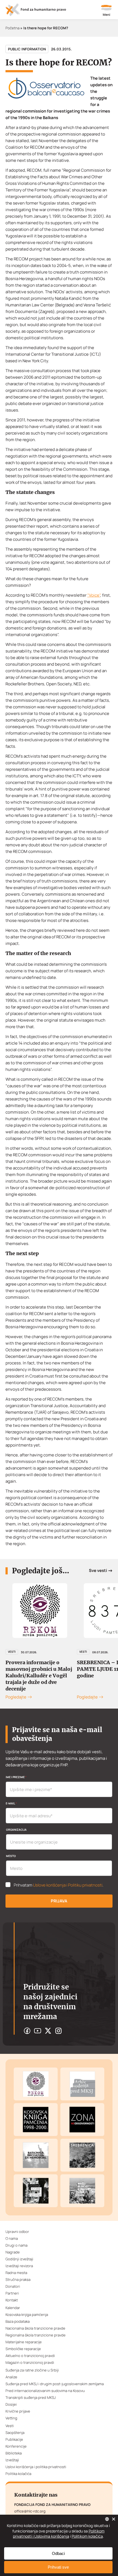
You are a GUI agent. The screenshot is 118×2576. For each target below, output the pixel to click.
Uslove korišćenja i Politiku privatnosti (68, 1885)
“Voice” (94, 595)
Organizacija (16, 1830)
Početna (12, 28)
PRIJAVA (59, 1901)
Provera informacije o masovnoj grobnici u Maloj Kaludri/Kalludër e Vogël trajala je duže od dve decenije (39, 1676)
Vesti (12, 1652)
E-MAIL (11, 1803)
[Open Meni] (106, 11)
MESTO (11, 1856)
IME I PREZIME (16, 1777)
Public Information (27, 49)
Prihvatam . (59, 1885)
